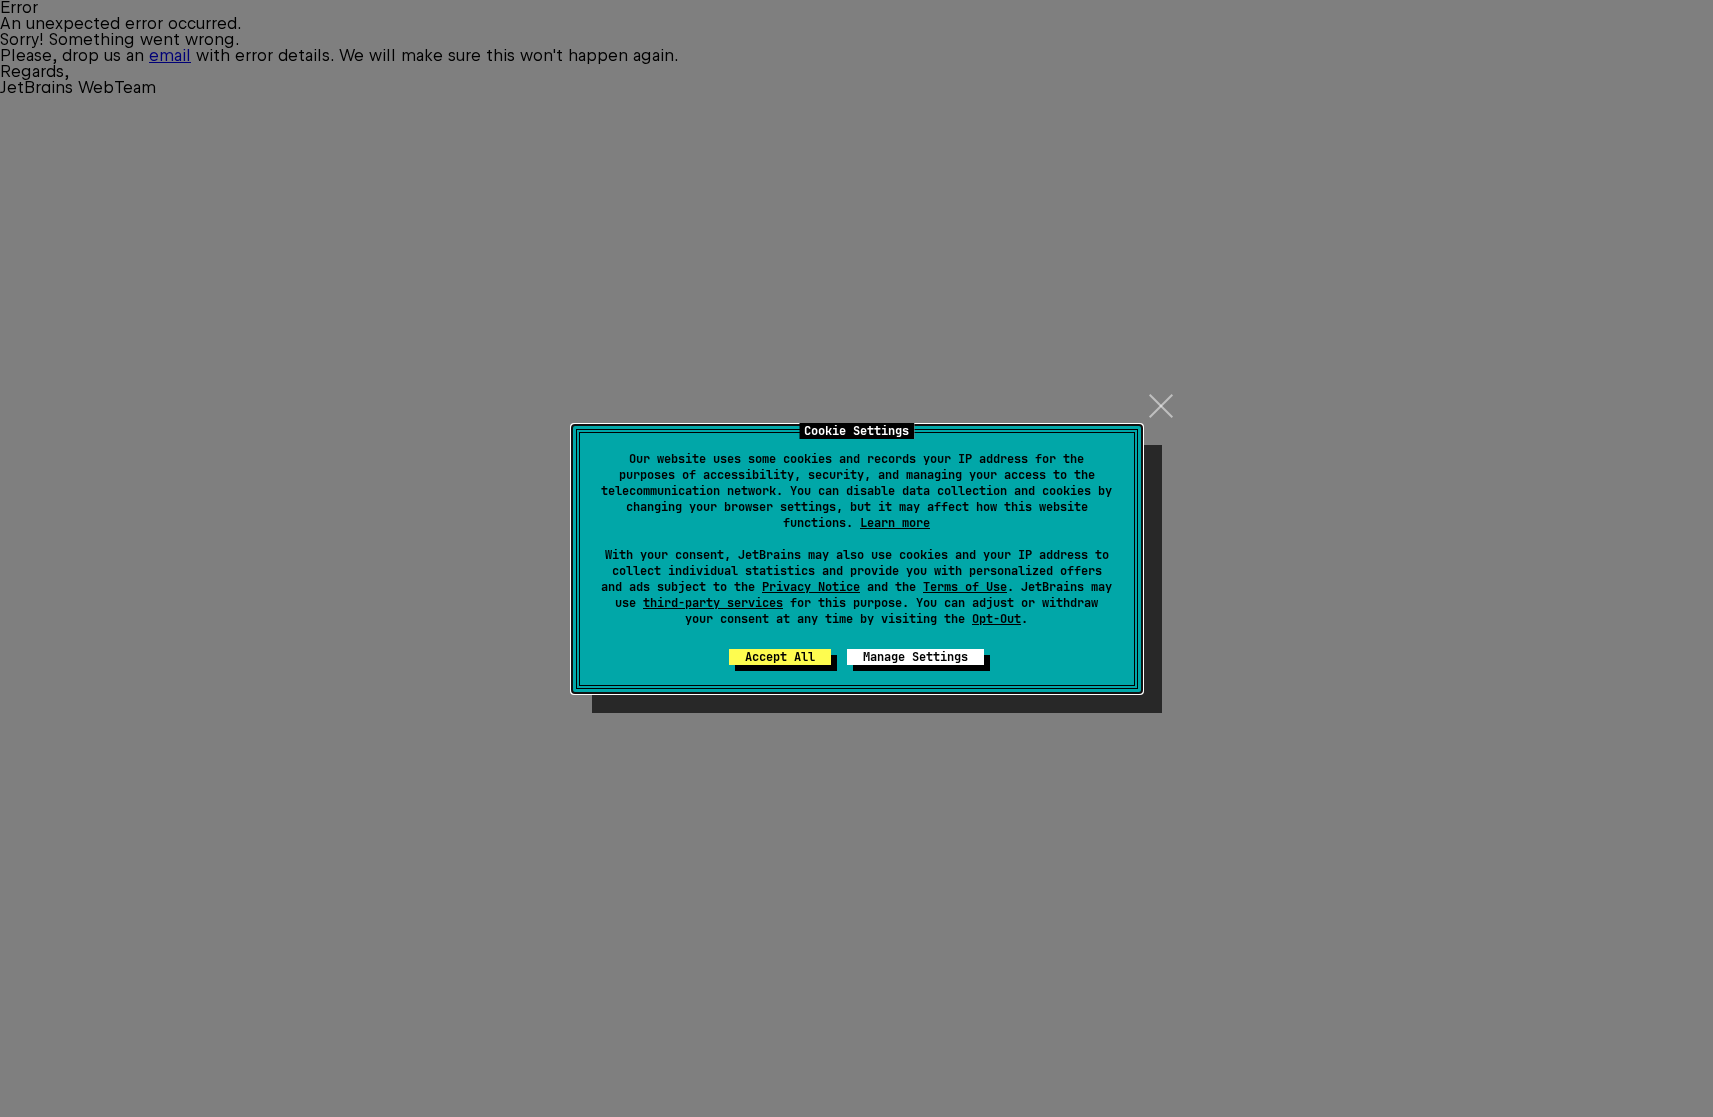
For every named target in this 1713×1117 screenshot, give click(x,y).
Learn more (895, 523)
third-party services (713, 603)
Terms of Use (965, 587)
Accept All (780, 657)
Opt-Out (996, 619)
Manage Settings (915, 657)
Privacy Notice (811, 587)
